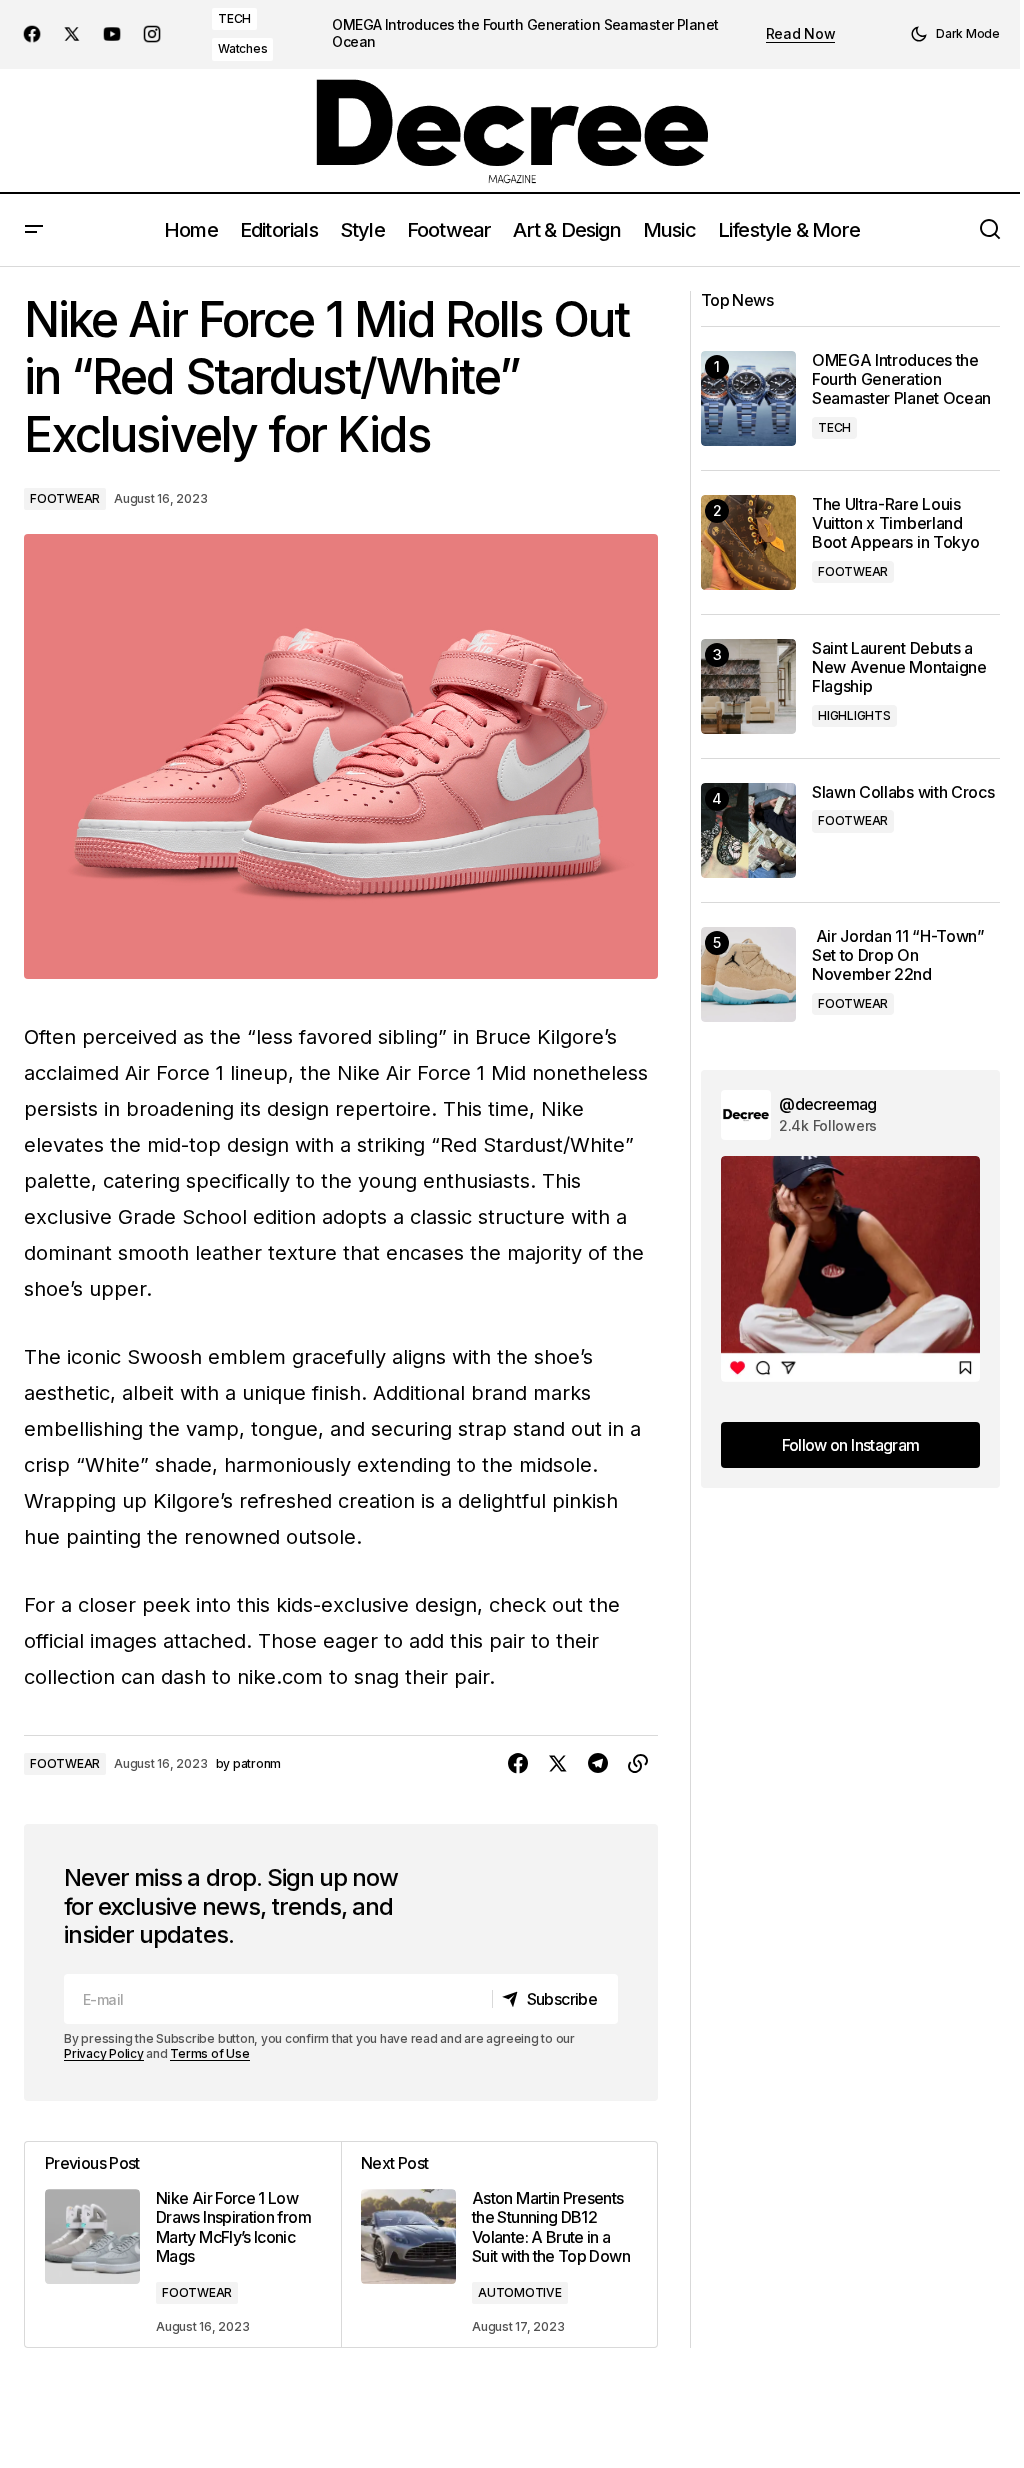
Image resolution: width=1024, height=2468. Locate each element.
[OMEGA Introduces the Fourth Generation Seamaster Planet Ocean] (748, 398)
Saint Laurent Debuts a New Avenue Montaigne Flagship (899, 667)
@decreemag (828, 1104)
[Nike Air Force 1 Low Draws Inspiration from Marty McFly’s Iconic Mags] (183, 2244)
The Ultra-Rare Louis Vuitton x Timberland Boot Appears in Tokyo (895, 523)
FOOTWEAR (65, 498)
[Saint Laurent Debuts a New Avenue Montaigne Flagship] (748, 686)
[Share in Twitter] (558, 1764)
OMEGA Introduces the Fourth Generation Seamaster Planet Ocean (525, 33)
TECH (234, 18)
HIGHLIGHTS (854, 715)
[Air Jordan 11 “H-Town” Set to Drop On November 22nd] (748, 974)
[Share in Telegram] (598, 1764)
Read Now (801, 34)
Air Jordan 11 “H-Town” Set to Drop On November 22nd (898, 955)
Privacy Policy (104, 2053)
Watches (242, 48)
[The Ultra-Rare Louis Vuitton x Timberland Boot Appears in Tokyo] (748, 542)
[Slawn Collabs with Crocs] (748, 830)
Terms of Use (209, 2053)
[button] (955, 34)
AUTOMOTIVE (520, 2292)
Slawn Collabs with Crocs (903, 792)
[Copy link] (638, 1764)
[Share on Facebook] (518, 1764)
